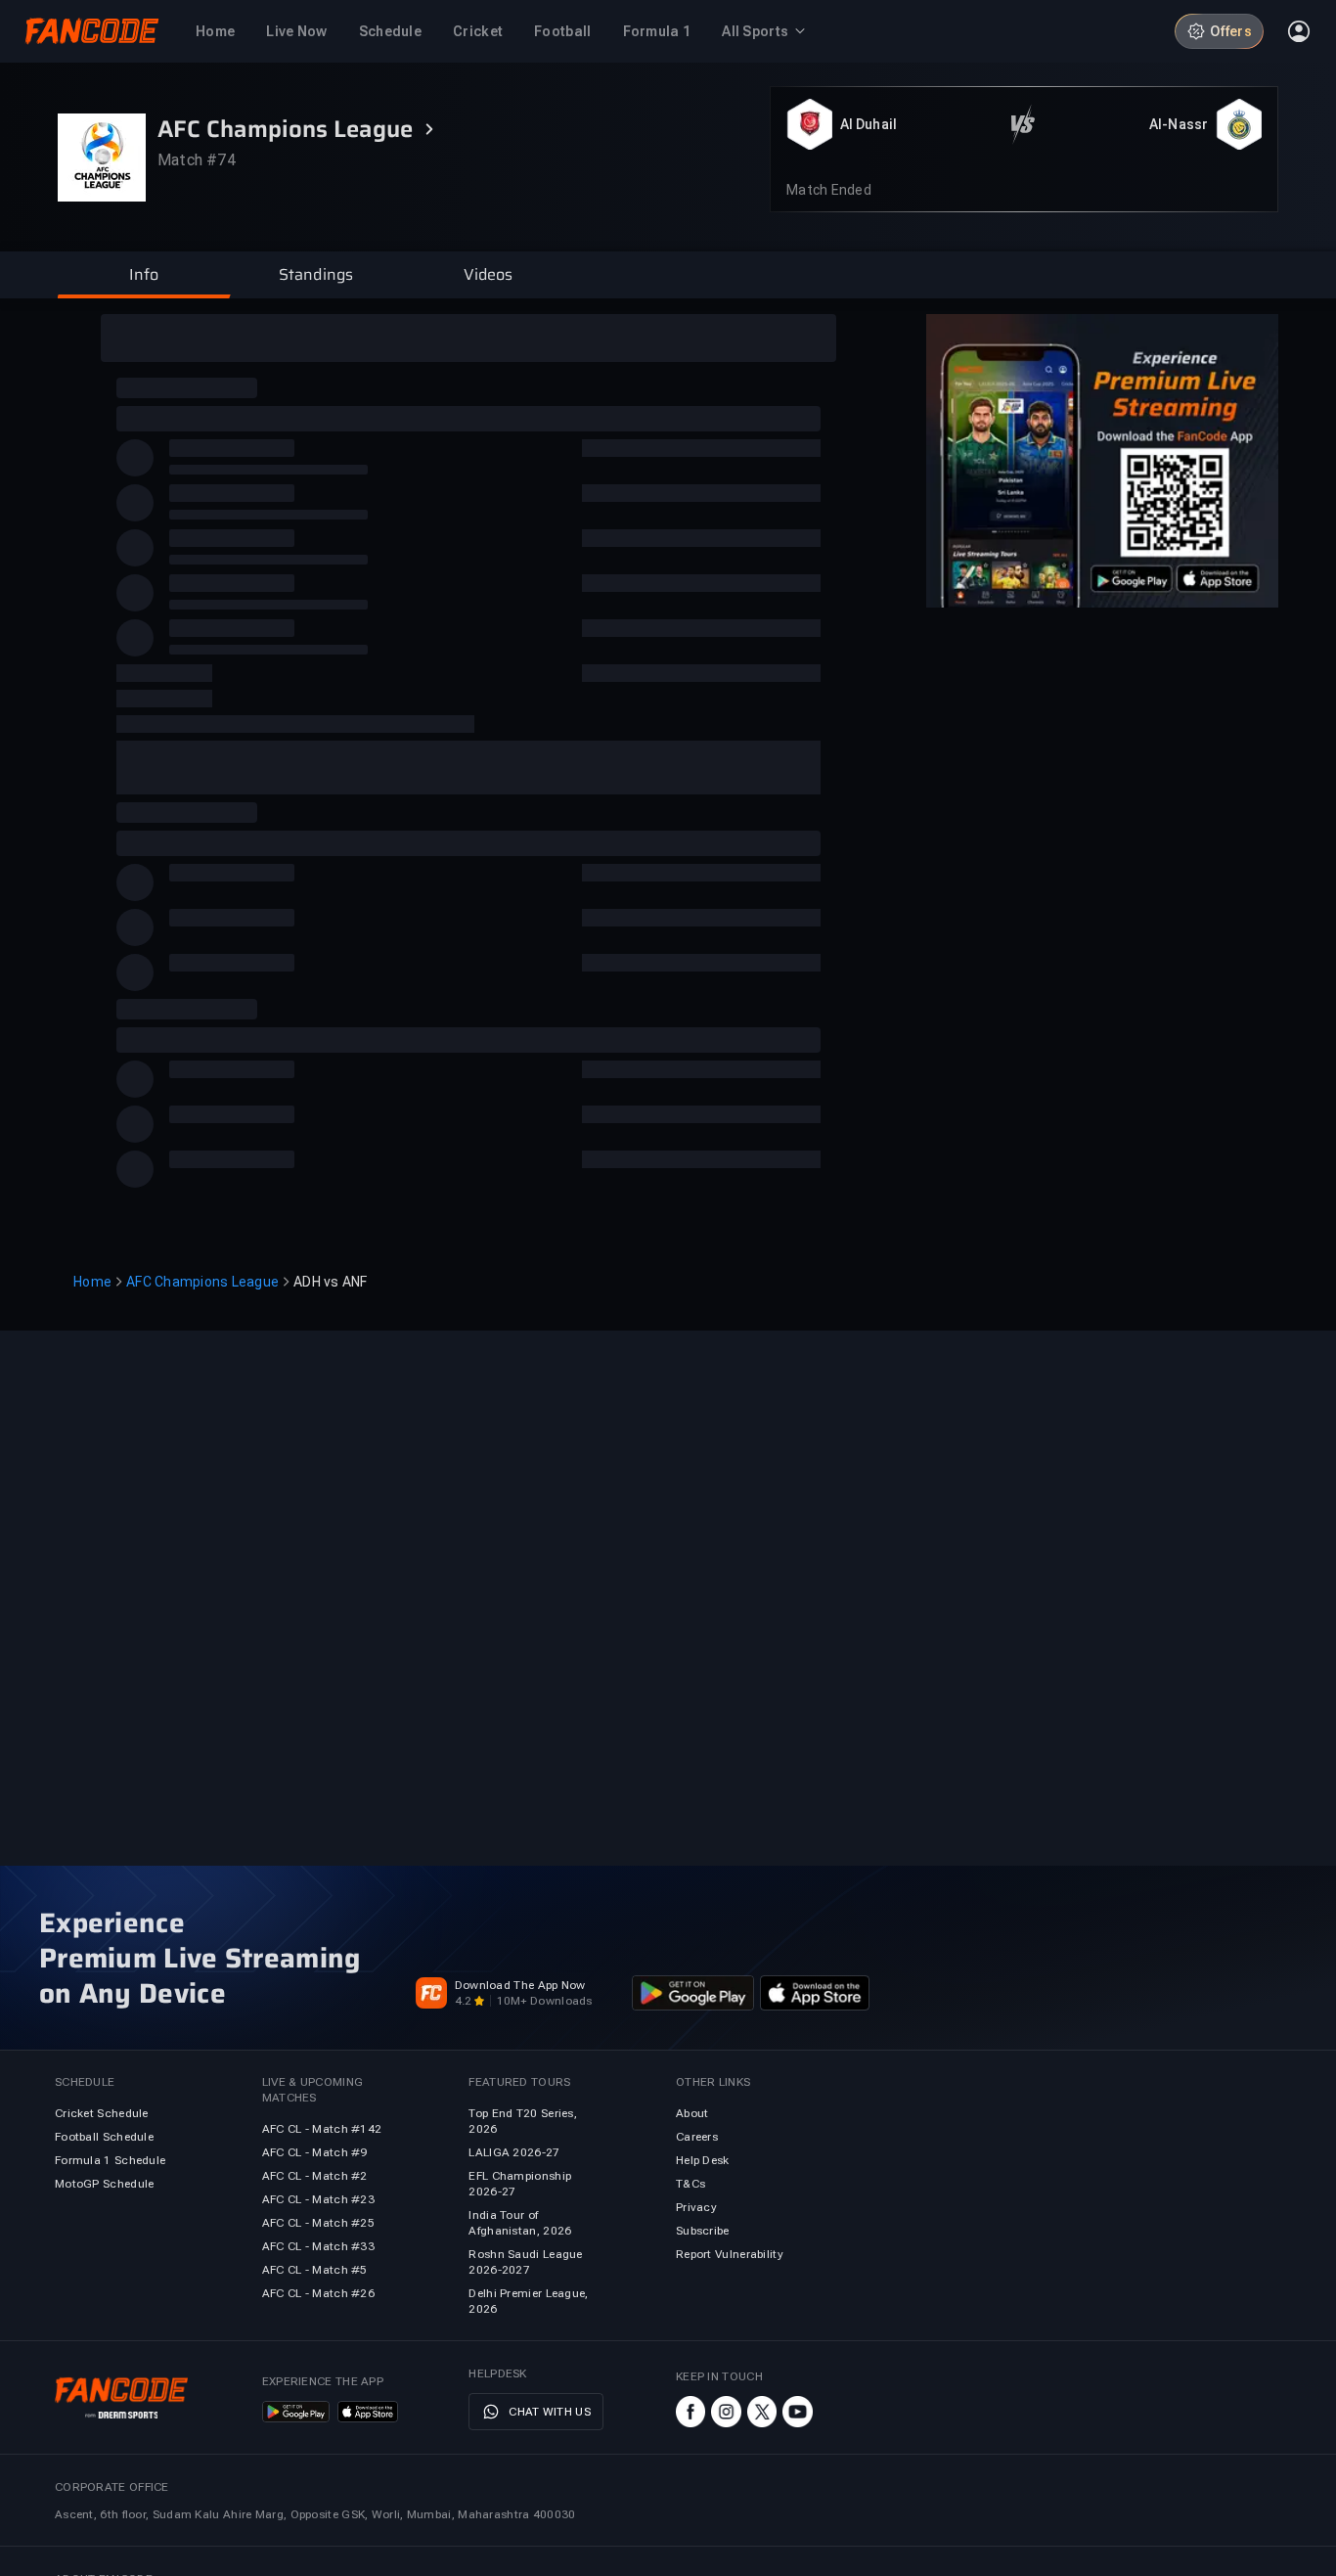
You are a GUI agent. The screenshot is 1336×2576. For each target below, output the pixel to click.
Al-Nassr (1179, 124)
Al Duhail (868, 124)
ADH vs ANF (331, 1282)
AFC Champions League (202, 1282)
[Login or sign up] (1299, 31)
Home (92, 1282)
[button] (144, 275)
